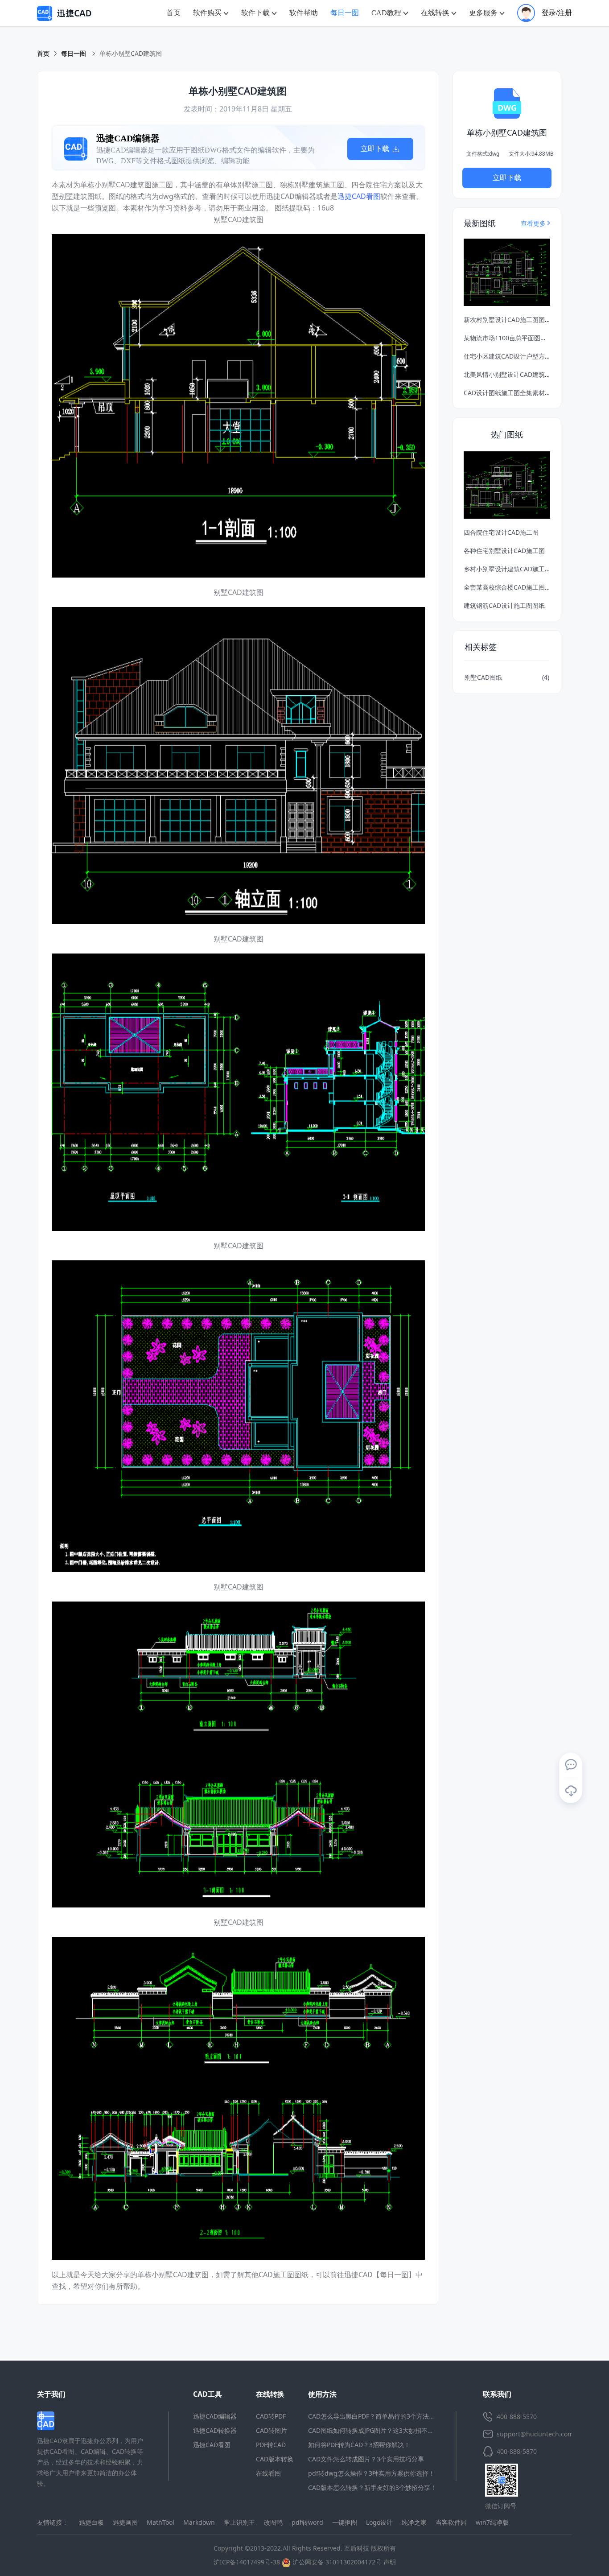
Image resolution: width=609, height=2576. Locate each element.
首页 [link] (43, 53)
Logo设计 (379, 2522)
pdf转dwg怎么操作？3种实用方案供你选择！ (371, 2473)
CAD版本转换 (275, 2459)
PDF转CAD (271, 2445)
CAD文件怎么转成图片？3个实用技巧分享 (366, 2459)
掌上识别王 (239, 2522)
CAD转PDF (271, 2416)
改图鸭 (273, 2522)
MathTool (160, 2522)
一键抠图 (345, 2522)
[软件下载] (571, 1791)
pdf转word (307, 2522)
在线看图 (268, 2473)
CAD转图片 (272, 2430)
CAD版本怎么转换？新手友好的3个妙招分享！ (372, 2487)
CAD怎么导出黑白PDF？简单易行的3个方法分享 (375, 2416)
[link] (131, 54)
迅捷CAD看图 (359, 196)
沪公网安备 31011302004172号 (336, 2562)
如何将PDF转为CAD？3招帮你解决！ (359, 2445)
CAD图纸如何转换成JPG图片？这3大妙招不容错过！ (380, 2430)
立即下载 (376, 149)
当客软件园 (451, 2522)
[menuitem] (173, 13)
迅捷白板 (91, 2522)
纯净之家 (414, 2522)
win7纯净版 (492, 2522)
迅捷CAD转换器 (215, 2430)
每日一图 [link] (74, 53)
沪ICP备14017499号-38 (247, 2562)
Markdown (199, 2522)
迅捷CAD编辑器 (215, 2416)
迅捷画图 (125, 2522)
